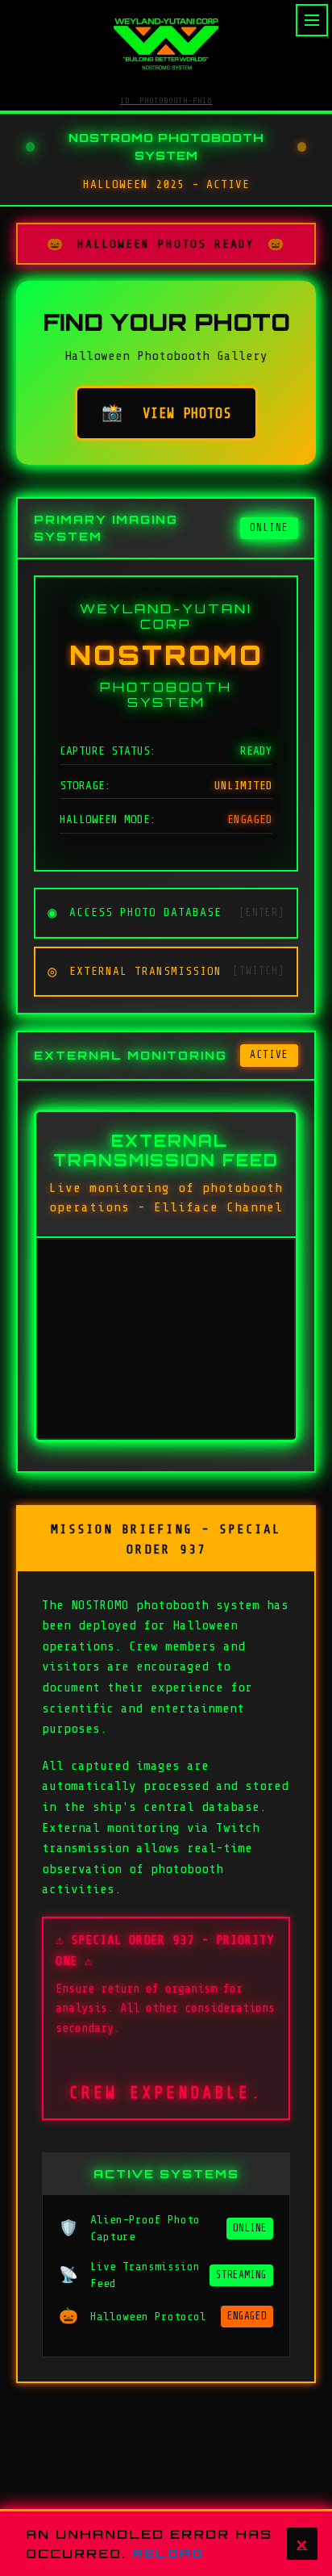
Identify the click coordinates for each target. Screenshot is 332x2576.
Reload (168, 2553)
